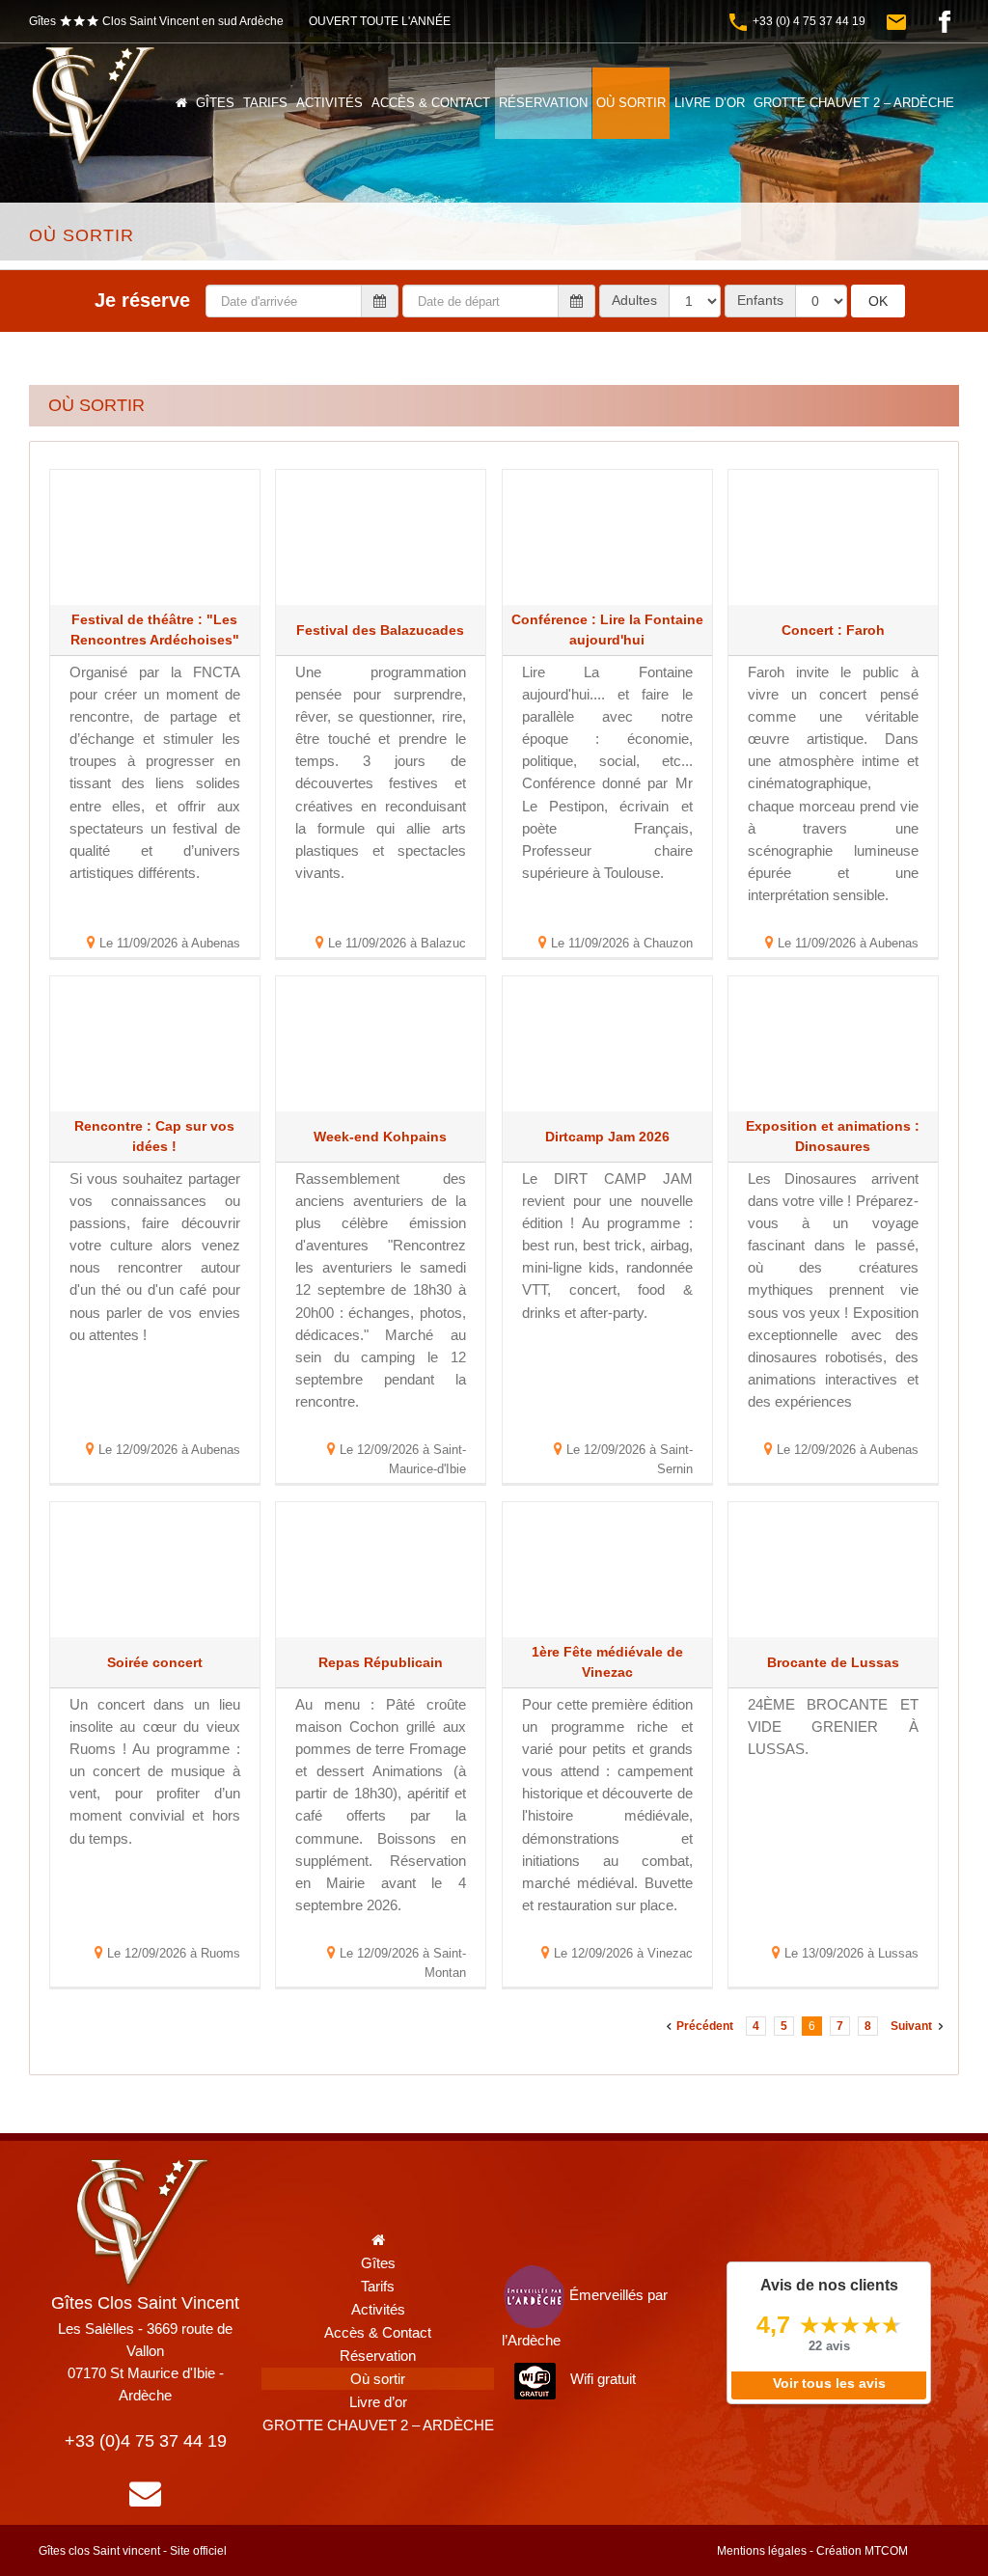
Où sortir (378, 2379)
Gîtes (378, 2263)
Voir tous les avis (829, 2383)
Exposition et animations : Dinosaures (833, 1136)
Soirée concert (155, 1662)
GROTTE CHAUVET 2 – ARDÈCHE (378, 2425)
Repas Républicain (381, 1662)
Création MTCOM (862, 2551)
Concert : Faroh (833, 630)
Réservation (378, 2356)
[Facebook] (945, 22)
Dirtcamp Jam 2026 (607, 1137)
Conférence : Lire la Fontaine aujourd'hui (607, 630)
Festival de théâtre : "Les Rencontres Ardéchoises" (155, 630)
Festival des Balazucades (380, 630)
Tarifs (378, 2286)
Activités (378, 2309)
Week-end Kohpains (380, 1137)
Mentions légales (762, 2551)
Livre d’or (378, 2402)
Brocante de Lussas (833, 1662)
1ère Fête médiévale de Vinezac (607, 1662)
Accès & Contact (378, 2332)
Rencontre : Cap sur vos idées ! (154, 1136)
